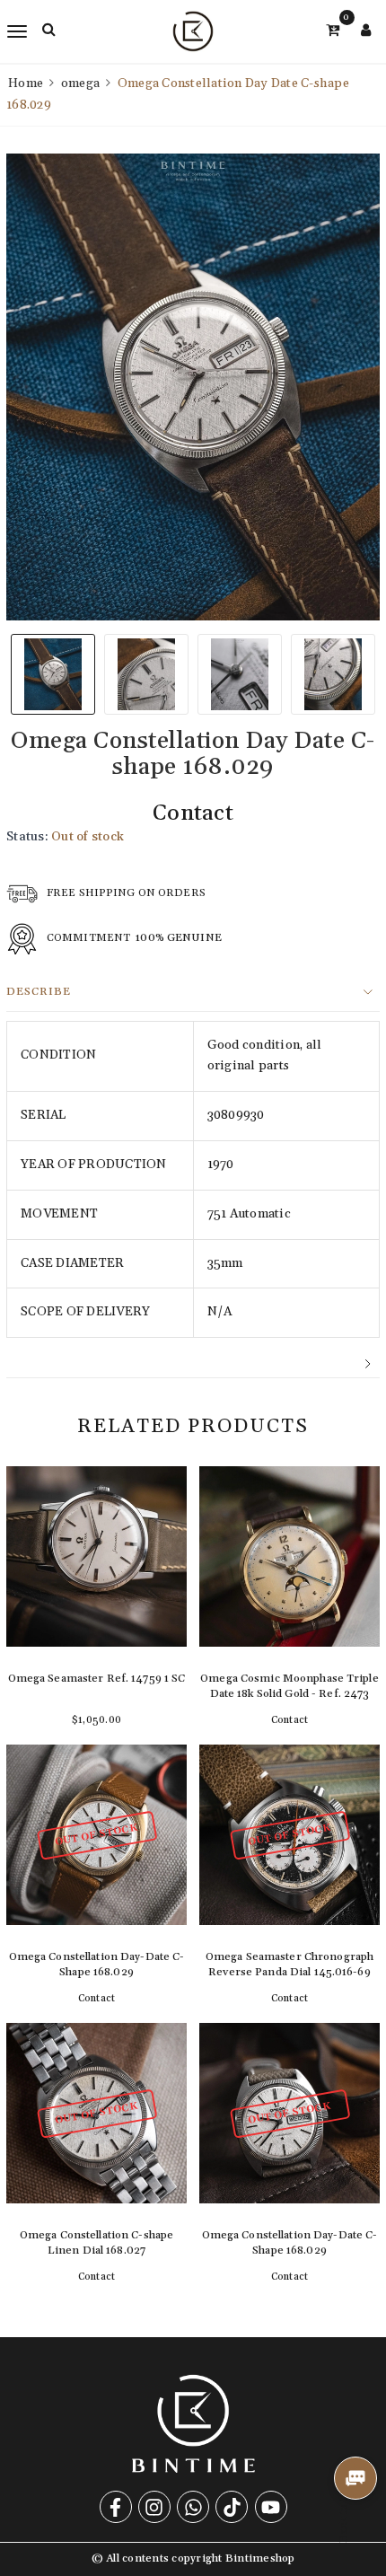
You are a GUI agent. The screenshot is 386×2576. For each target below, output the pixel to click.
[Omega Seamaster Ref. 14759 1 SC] (96, 1599)
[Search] (49, 30)
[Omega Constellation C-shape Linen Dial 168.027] (96, 2155)
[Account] (366, 31)
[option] (193, 387)
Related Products (193, 1427)
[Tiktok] (232, 2507)
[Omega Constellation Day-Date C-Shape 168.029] (96, 1877)
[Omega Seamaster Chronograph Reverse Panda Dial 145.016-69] (289, 1877)
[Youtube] (271, 2507)
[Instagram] (154, 2507)
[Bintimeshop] (193, 31)
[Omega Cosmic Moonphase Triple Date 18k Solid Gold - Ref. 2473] (289, 1599)
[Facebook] (116, 2507)
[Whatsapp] (193, 2507)
